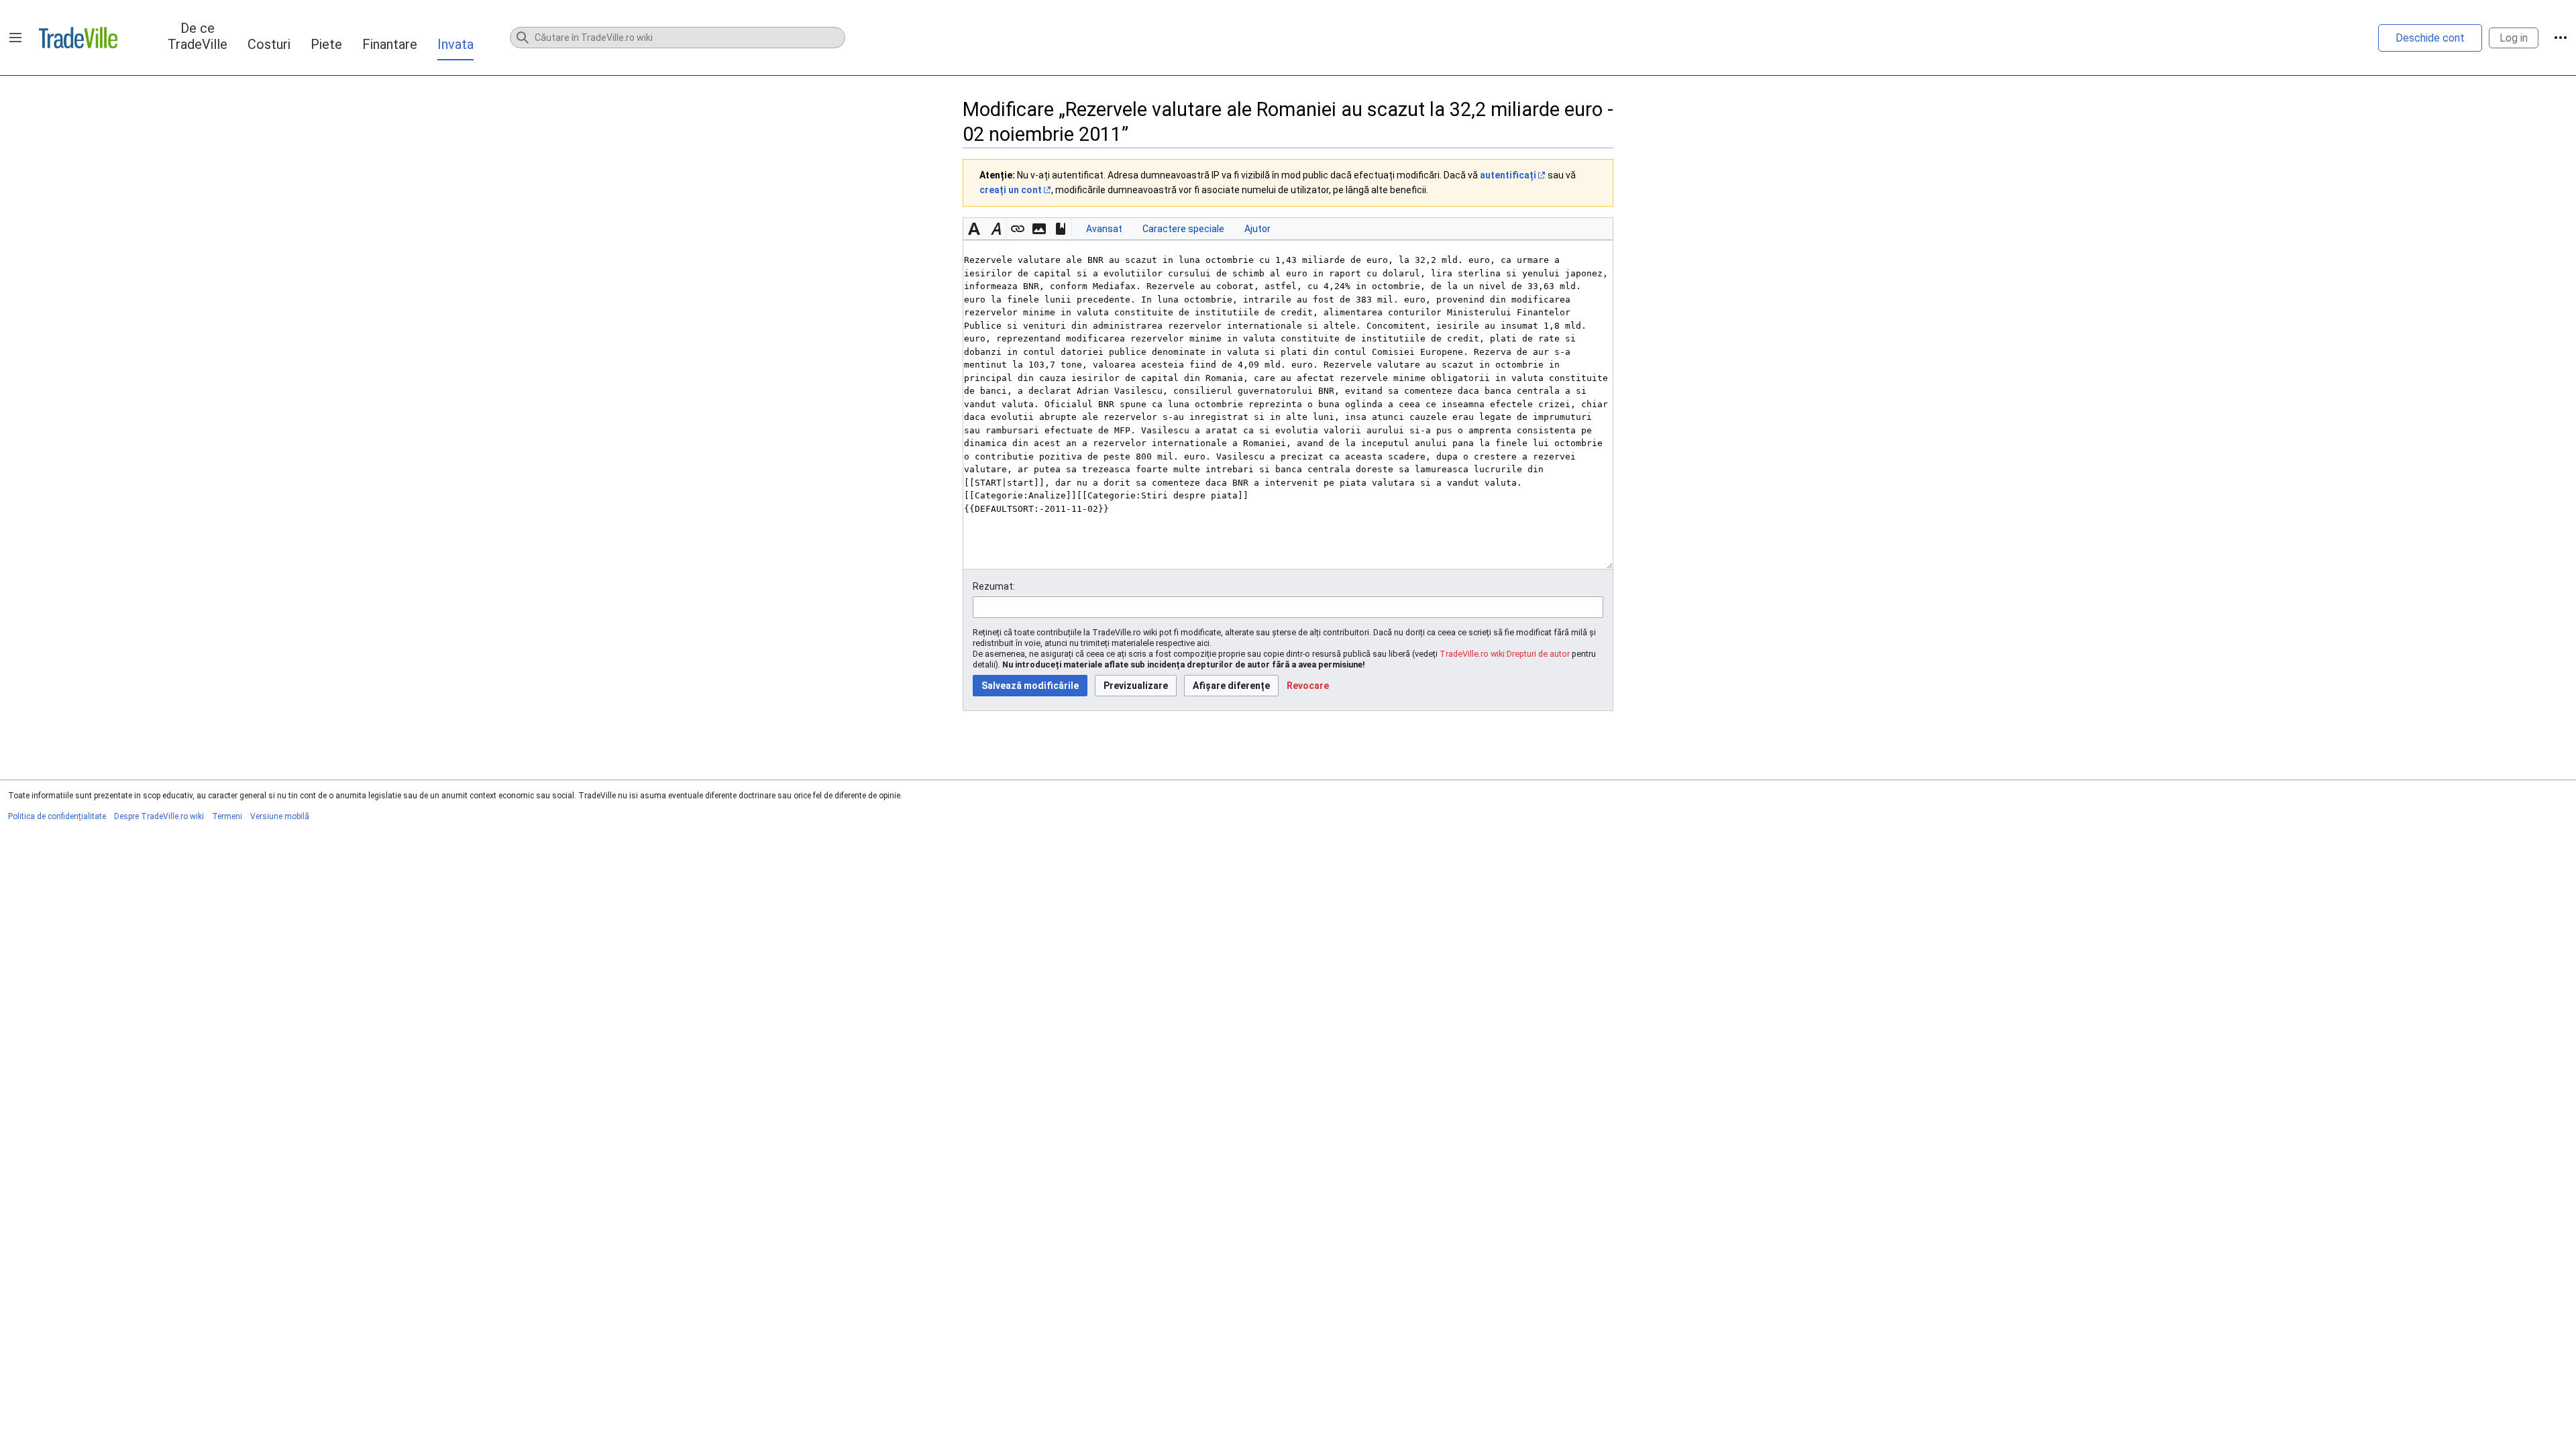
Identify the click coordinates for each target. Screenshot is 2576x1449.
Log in (2514, 38)
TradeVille (78, 38)
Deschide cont (2430, 38)
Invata (455, 44)
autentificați (1508, 175)
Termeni (227, 816)
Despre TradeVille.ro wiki (159, 816)
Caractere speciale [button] (1183, 229)
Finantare (390, 44)
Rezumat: (994, 586)
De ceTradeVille (198, 36)
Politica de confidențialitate (57, 816)
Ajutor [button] (1257, 229)
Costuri (269, 44)
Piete (326, 44)
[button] (15, 38)
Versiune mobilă (280, 816)
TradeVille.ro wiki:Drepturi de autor (1505, 654)
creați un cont (1011, 190)
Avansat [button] (1104, 229)
